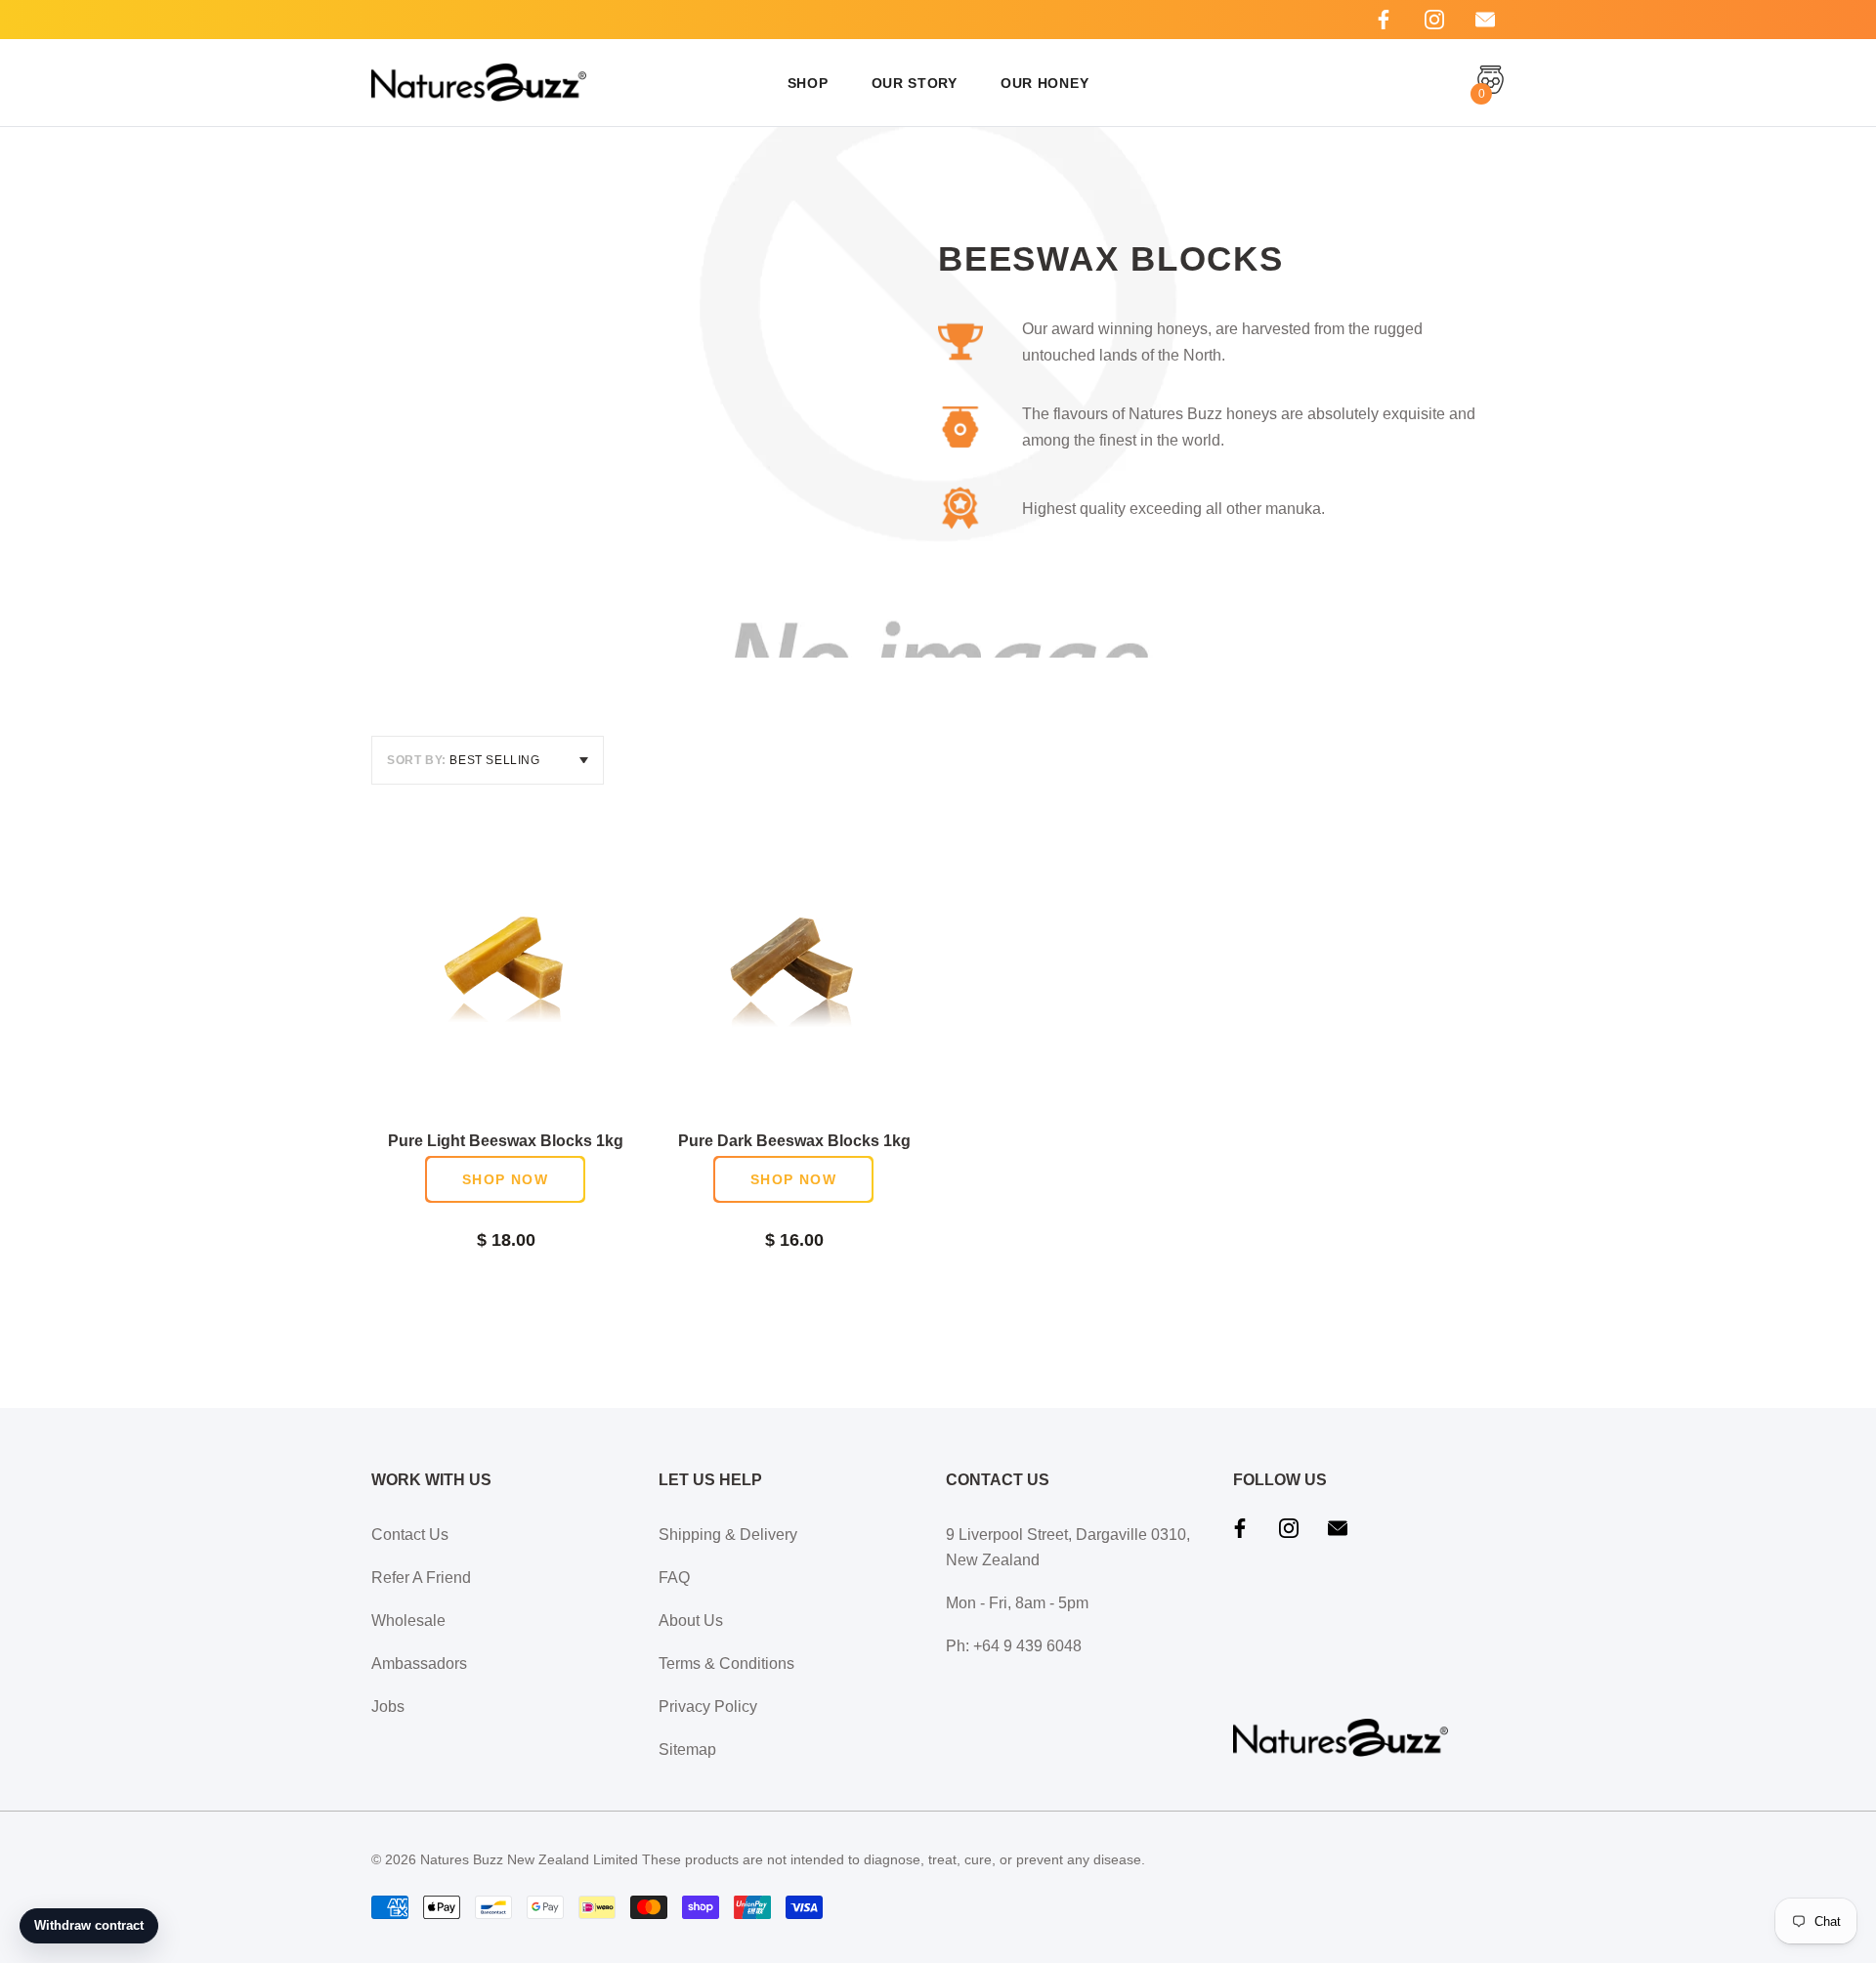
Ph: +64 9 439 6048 (1014, 1646)
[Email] (1485, 20)
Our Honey (1045, 83)
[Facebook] (1384, 20)
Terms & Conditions (726, 1664)
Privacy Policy (708, 1707)
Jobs (388, 1707)
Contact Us (410, 1535)
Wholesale (408, 1621)
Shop (808, 83)
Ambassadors (419, 1664)
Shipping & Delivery (728, 1535)
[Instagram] (1434, 20)
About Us (691, 1621)
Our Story (915, 83)
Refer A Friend (421, 1578)
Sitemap (687, 1750)
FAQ (674, 1578)
